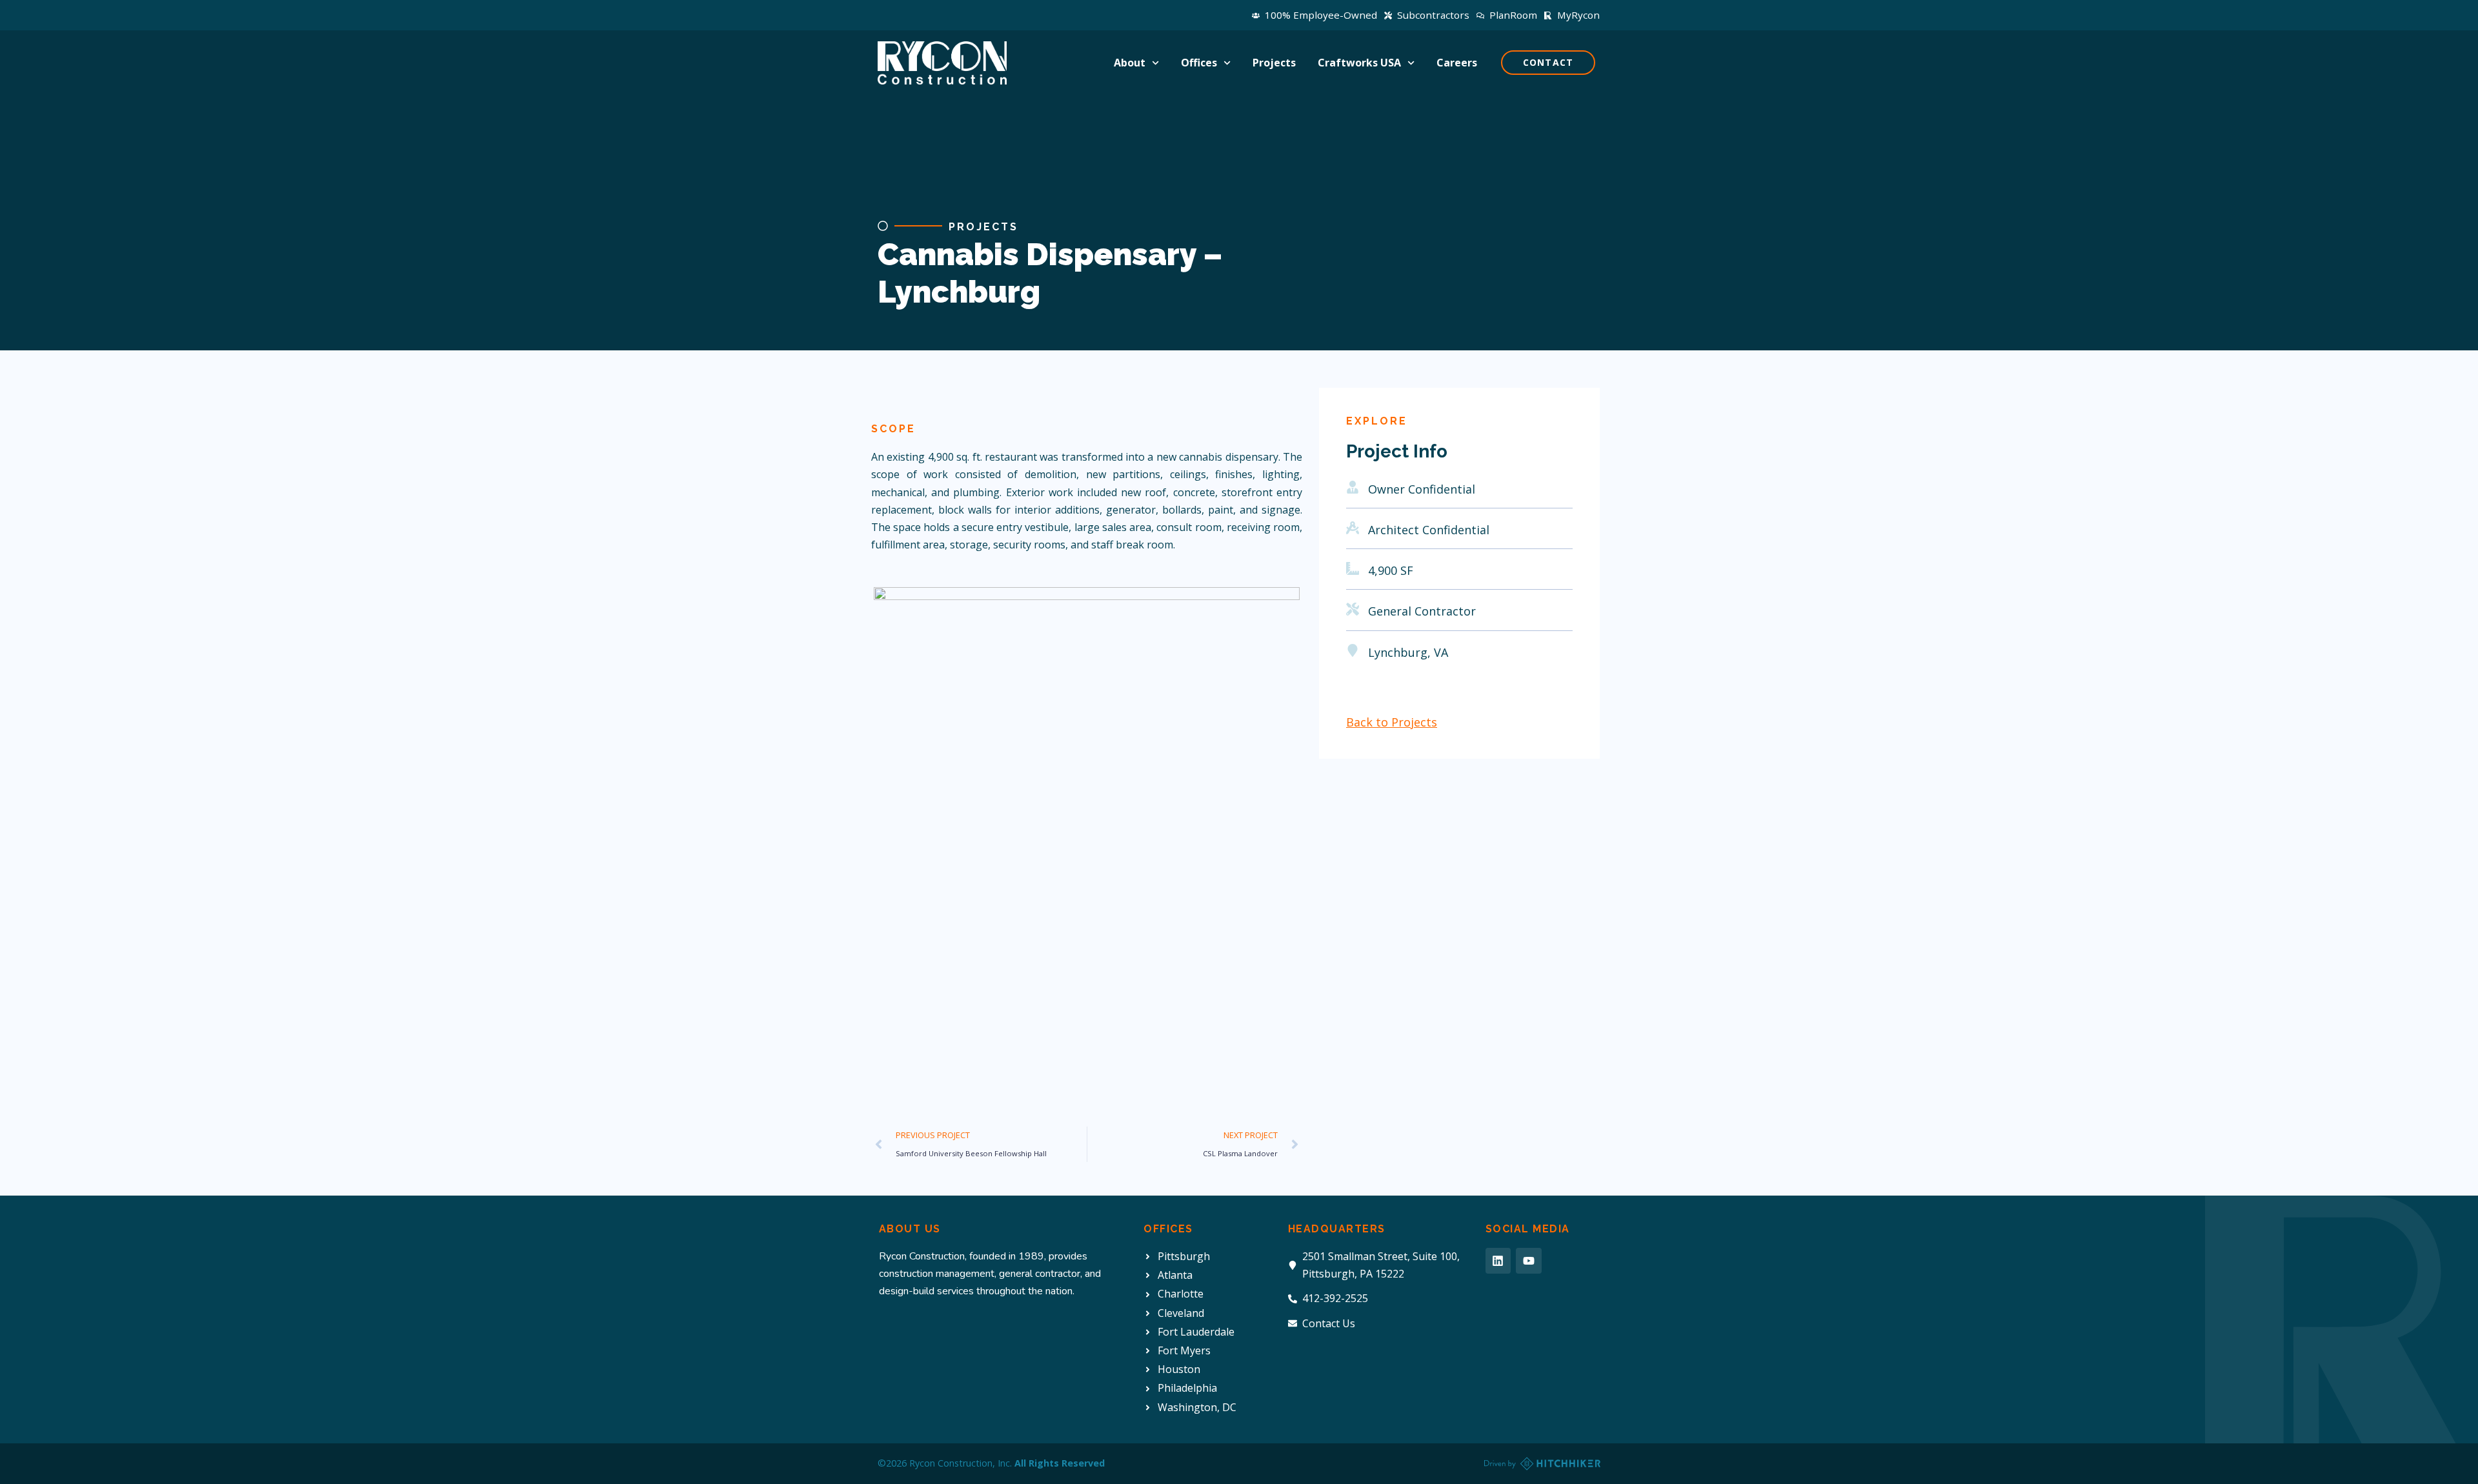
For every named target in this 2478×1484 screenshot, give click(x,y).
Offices (1199, 63)
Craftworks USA (1359, 63)
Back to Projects (1392, 722)
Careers (1457, 63)
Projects (1274, 63)
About (1130, 63)
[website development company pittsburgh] (1542, 1464)
